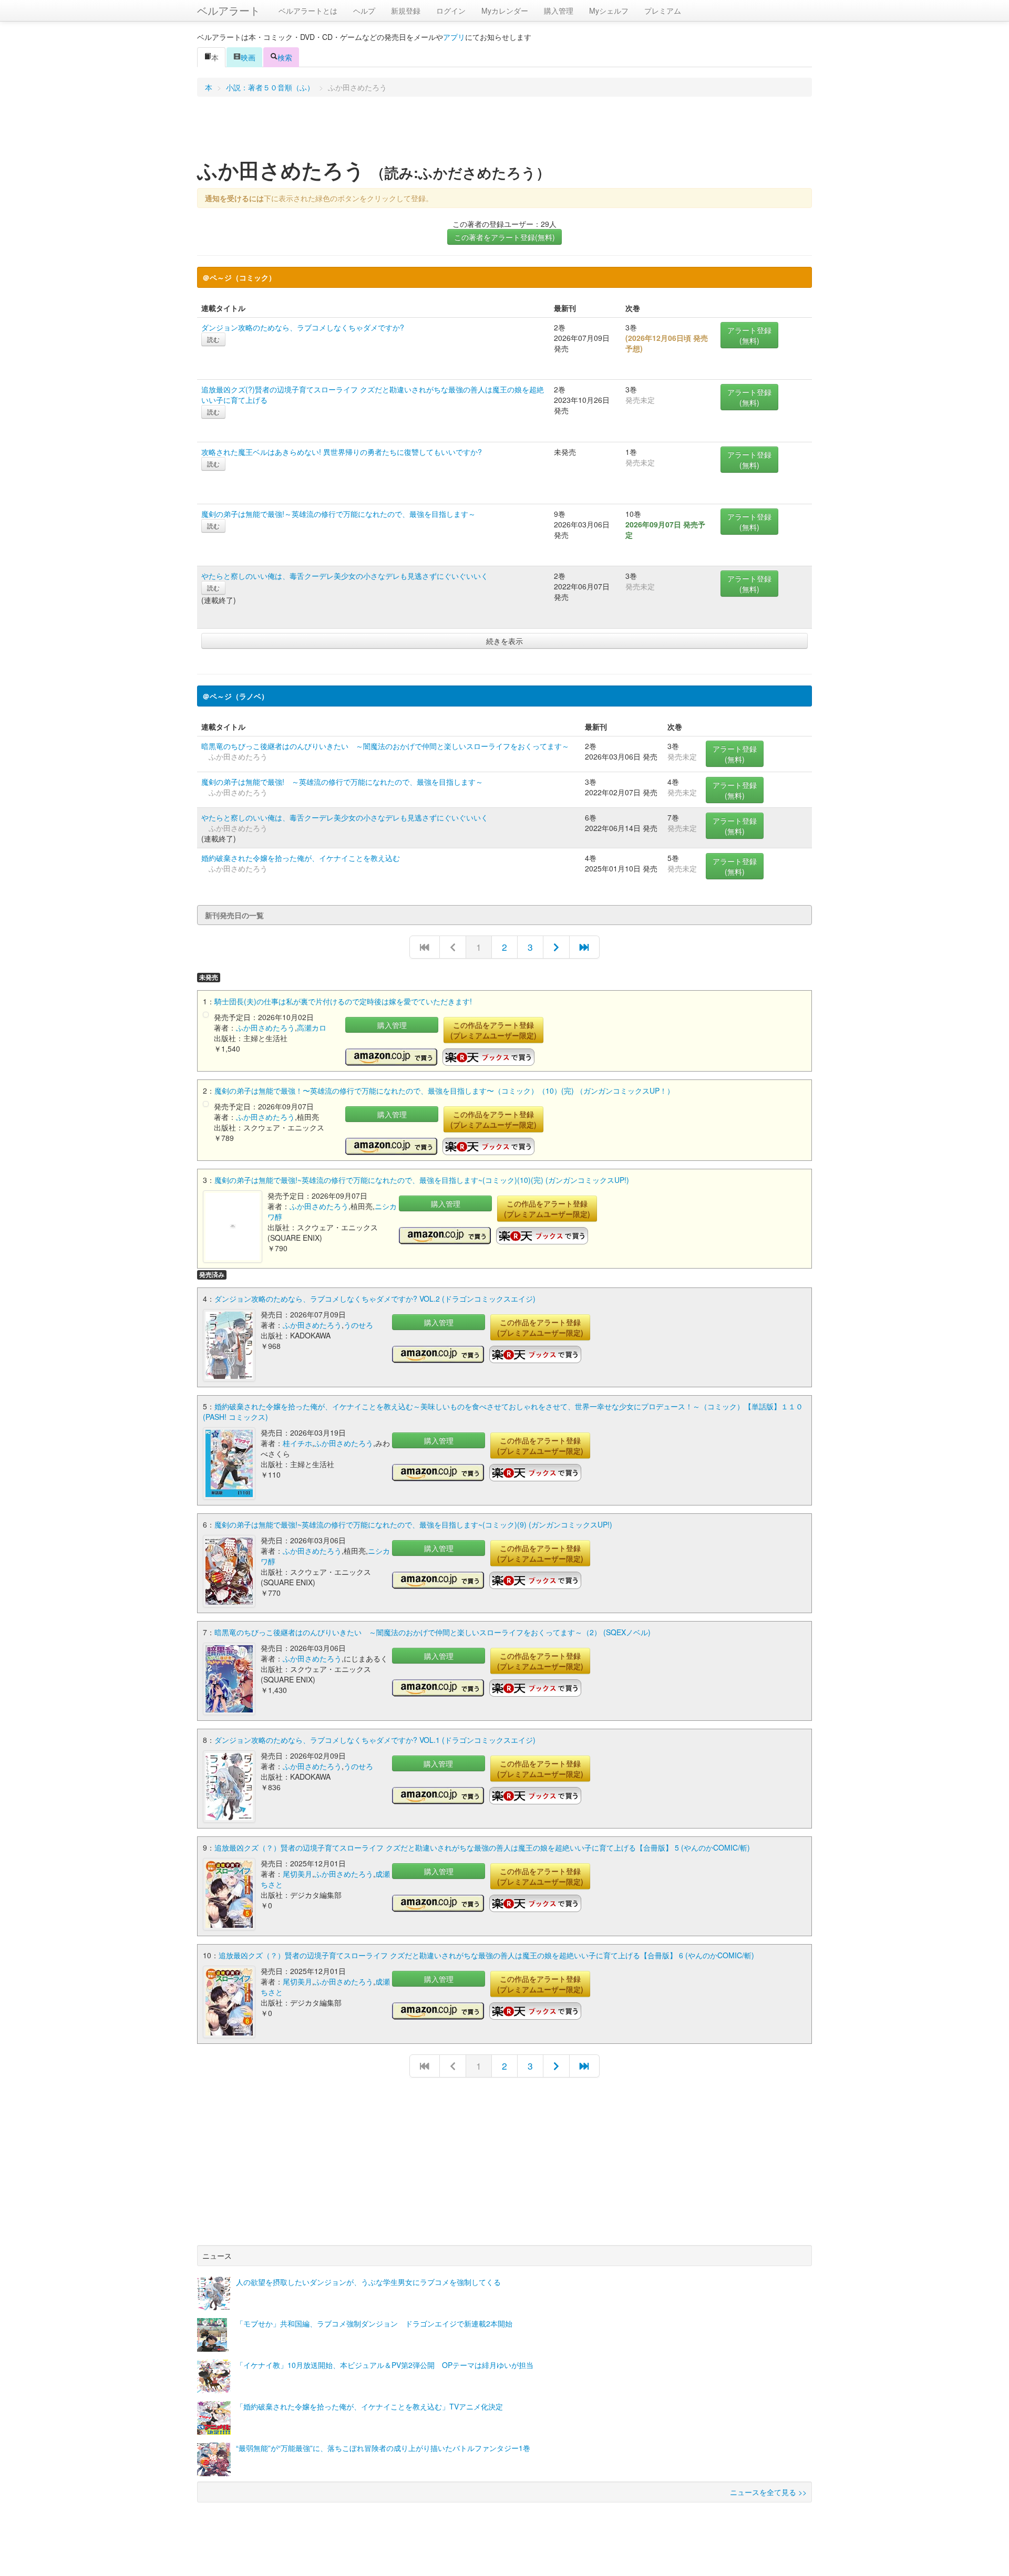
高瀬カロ (312, 1027)
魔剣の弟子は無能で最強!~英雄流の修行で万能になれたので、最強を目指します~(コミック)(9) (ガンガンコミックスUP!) (413, 1524)
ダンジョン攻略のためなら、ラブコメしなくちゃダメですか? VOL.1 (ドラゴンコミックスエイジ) (375, 1740)
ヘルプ (364, 11)
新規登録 (406, 11)
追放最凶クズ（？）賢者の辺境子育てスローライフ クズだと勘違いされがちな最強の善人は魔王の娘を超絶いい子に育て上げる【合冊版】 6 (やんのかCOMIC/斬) (486, 1955)
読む (213, 339)
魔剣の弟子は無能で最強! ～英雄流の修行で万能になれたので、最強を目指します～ (342, 782)
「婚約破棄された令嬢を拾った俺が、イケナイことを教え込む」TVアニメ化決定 (369, 2406)
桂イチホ (297, 1443)
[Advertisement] (504, 131)
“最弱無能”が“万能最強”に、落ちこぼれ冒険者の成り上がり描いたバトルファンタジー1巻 (383, 2448)
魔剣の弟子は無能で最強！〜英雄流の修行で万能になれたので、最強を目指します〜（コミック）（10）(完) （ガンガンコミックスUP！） (444, 1090)
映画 (248, 57)
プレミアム (663, 11)
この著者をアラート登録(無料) (504, 237)
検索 (285, 57)
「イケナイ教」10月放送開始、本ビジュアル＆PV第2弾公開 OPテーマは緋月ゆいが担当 (385, 2365)
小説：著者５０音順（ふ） (270, 87)
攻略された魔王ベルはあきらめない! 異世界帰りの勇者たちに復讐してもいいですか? (342, 452)
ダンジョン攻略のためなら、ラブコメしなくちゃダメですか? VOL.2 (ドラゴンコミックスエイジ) (375, 1299)
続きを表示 (504, 641)
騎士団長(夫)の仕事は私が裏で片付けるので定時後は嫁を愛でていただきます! (343, 1001)
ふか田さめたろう (265, 1027)
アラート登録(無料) (749, 335)
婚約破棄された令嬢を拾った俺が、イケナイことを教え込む (301, 858)
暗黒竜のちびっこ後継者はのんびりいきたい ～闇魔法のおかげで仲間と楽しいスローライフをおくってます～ (385, 746)
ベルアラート (229, 10)
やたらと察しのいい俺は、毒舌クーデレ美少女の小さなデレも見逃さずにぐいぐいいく (345, 576)
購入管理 (559, 11)
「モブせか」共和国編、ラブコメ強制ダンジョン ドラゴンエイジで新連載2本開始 (374, 2323)
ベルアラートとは (308, 11)
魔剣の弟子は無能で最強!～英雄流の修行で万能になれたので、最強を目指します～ (338, 514)
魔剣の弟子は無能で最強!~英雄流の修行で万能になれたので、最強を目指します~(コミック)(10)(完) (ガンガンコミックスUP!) (422, 1180)
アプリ (454, 37)
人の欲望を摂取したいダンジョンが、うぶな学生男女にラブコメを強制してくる (368, 2282)
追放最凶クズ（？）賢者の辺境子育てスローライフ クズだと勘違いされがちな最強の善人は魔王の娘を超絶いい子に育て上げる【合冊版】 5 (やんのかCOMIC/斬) (482, 1847)
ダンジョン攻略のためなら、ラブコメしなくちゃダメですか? (303, 327)
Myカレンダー (505, 11)
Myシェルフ (609, 11)
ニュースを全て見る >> (768, 2492)
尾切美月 (297, 1874)
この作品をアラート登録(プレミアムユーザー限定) (493, 1030)
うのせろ (358, 1325)
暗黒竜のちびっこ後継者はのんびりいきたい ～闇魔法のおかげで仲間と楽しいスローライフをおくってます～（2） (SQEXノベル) (433, 1632)
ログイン (451, 11)
